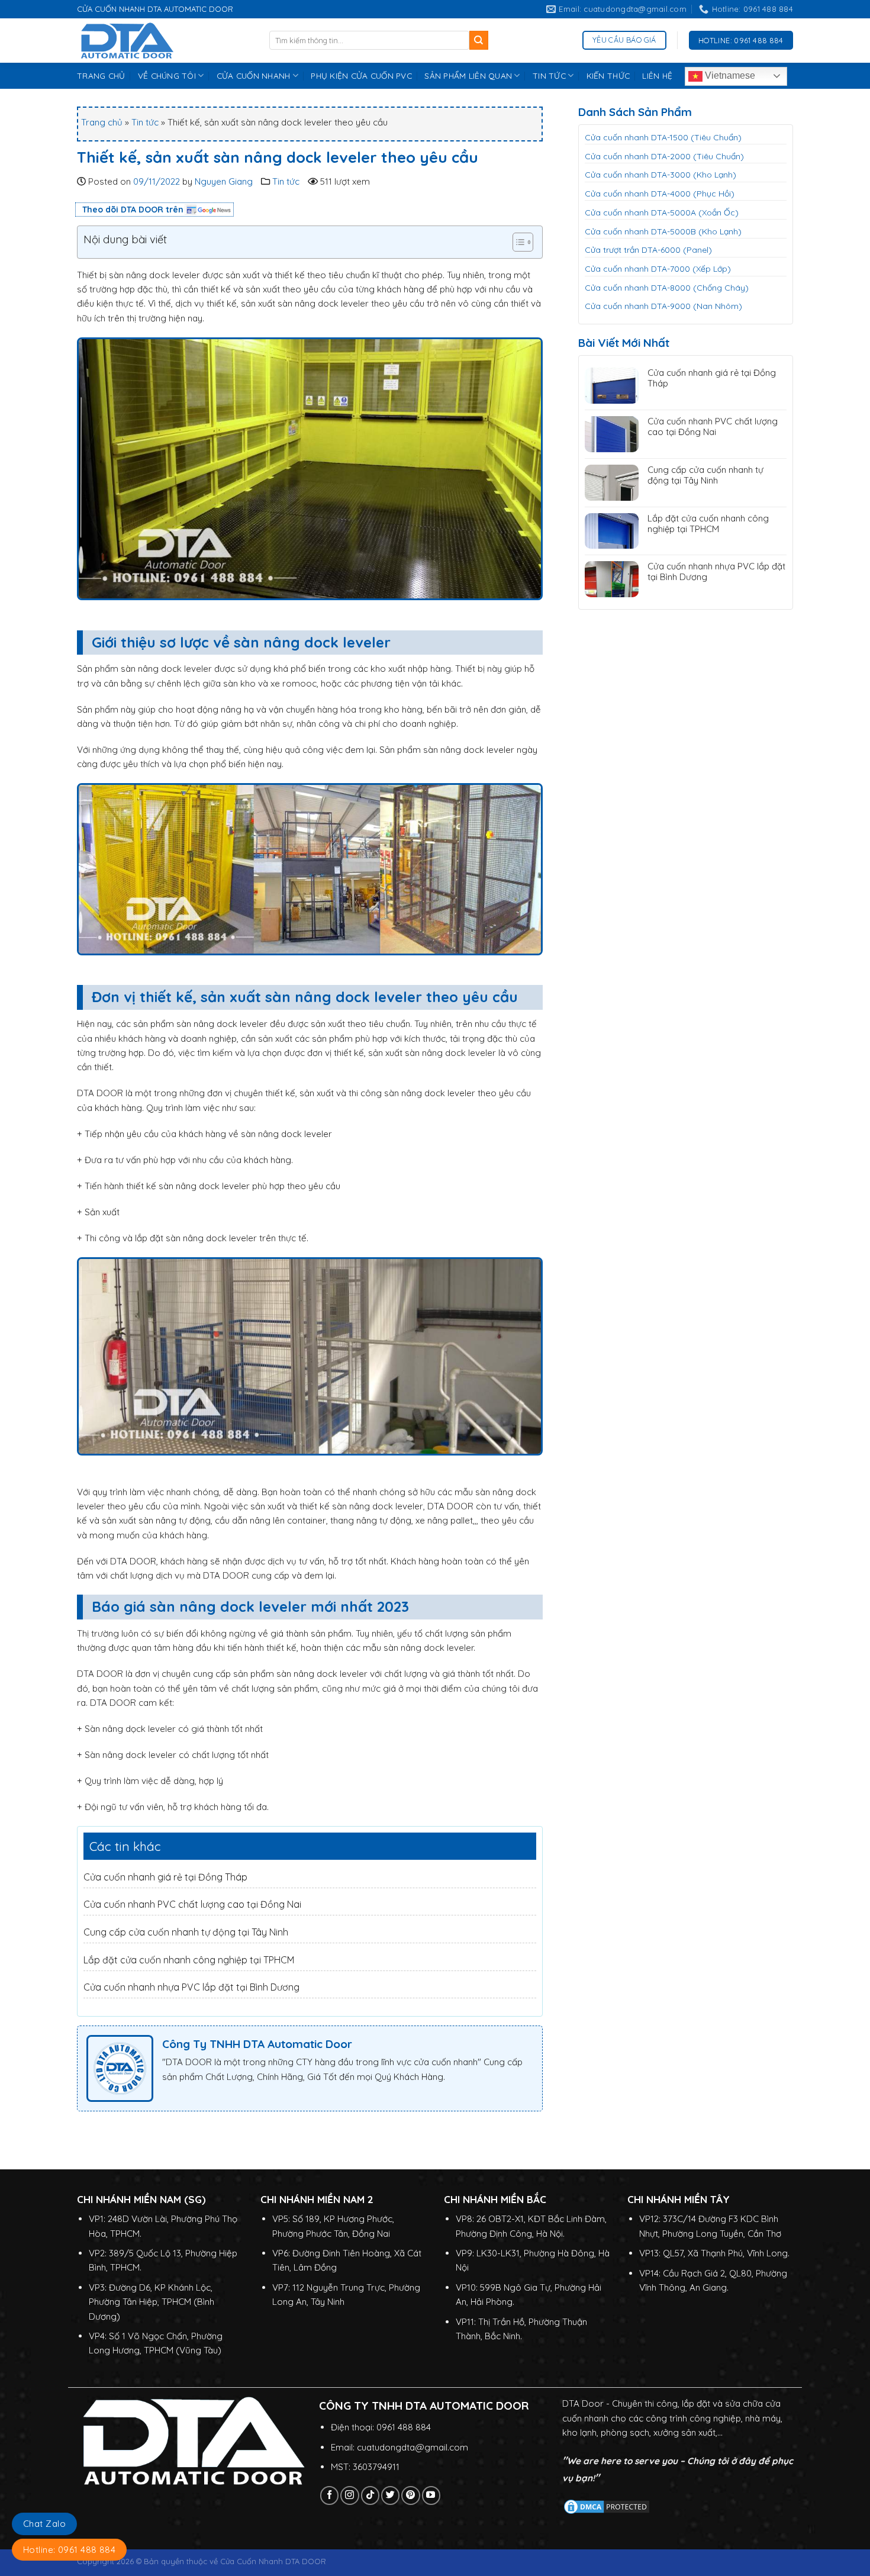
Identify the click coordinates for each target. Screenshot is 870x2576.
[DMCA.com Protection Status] (607, 2506)
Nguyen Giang (224, 181)
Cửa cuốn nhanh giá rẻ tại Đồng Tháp (165, 1877)
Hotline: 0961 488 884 (69, 2550)
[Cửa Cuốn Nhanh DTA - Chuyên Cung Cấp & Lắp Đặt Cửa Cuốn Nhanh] (164, 41)
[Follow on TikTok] (370, 2495)
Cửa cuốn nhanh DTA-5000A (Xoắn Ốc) (662, 212)
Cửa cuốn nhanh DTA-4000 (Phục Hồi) (660, 194)
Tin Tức (549, 75)
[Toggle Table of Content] (517, 242)
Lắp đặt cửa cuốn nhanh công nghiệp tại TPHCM (189, 1960)
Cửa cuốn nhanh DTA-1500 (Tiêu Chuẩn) (663, 137)
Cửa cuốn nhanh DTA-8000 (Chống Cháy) (667, 288)
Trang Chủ (101, 75)
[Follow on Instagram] (349, 2495)
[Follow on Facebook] (329, 2495)
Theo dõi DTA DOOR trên (133, 210)
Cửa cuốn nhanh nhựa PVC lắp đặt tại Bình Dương (191, 1987)
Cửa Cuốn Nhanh (254, 75)
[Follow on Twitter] (390, 2495)
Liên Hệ (657, 75)
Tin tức (145, 122)
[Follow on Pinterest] (410, 2495)
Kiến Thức (608, 75)
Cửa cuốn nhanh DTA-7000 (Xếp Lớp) (658, 269)
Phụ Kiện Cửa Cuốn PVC (361, 75)
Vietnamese (729, 75)
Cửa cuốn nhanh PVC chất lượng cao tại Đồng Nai (192, 1904)
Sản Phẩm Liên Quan (468, 75)
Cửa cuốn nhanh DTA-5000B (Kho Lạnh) (663, 231)
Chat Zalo (44, 2524)
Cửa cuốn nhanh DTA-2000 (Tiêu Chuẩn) (664, 156)
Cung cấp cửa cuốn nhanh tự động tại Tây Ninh (186, 1932)
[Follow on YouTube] (431, 2495)
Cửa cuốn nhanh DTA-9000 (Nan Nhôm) (663, 306)
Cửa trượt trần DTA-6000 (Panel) (648, 250)
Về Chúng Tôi (167, 75)
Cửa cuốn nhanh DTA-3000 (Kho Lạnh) (660, 175)
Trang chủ (102, 122)
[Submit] (479, 40)
